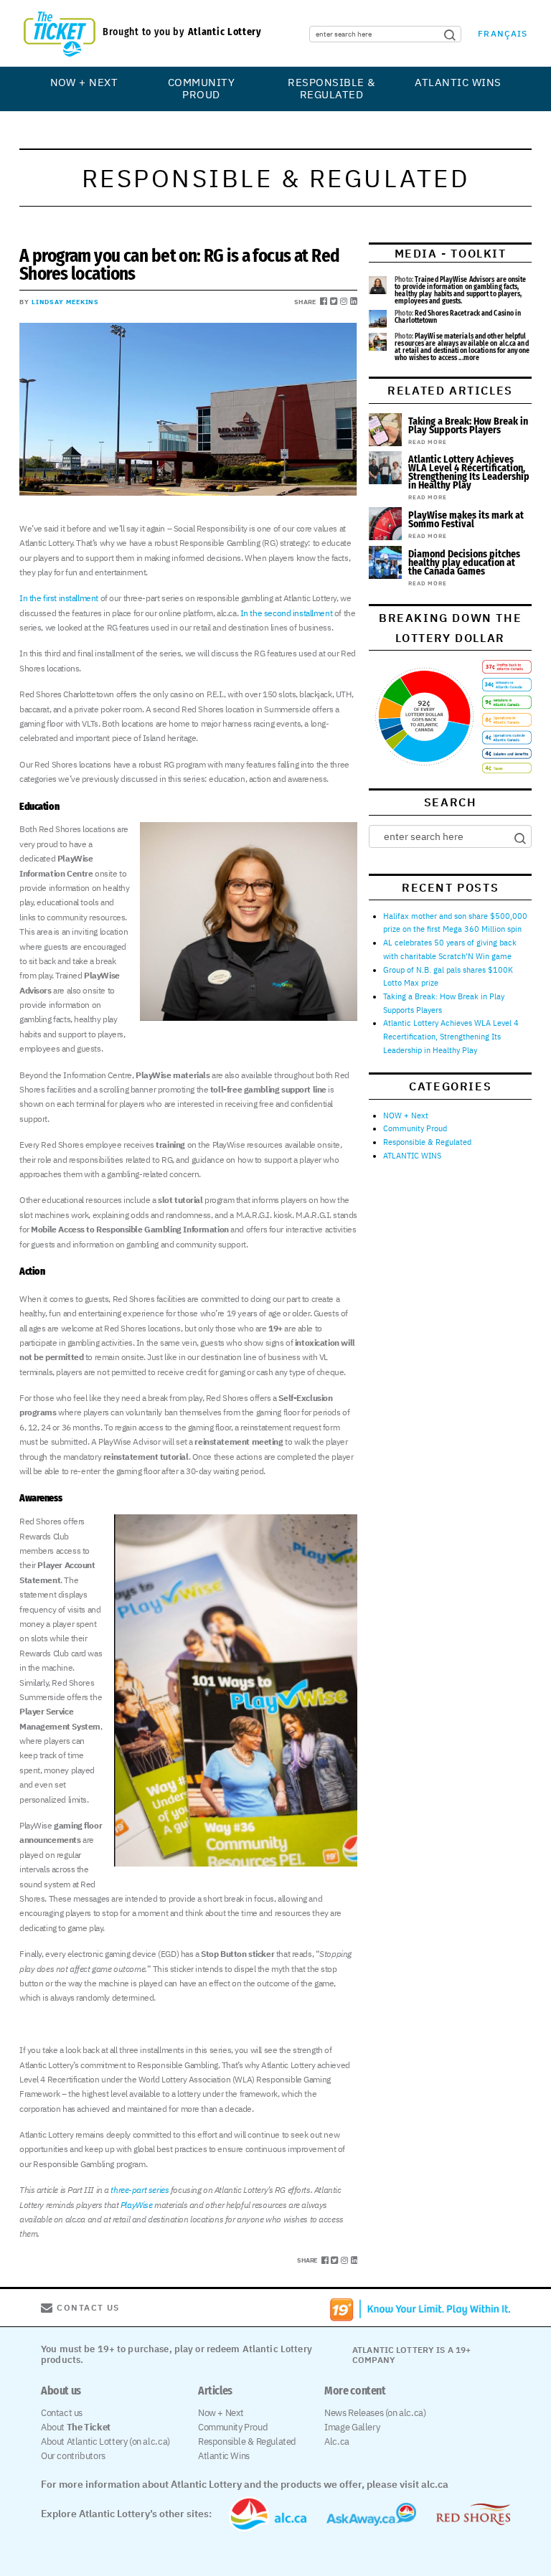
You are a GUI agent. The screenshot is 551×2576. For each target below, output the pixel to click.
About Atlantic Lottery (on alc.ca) (105, 2441)
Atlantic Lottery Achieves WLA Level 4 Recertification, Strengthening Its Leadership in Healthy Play (469, 472)
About (76, 2427)
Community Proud (201, 89)
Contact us (62, 2413)
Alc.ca (337, 2441)
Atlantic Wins (224, 2456)
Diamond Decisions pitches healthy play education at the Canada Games (464, 563)
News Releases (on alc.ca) (375, 2413)
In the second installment (287, 613)
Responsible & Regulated (331, 89)
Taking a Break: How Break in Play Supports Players (468, 426)
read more (427, 442)
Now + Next (221, 2413)
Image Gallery (352, 2427)
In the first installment (59, 598)
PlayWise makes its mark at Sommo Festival (466, 520)
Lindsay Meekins (66, 302)
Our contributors (73, 2456)
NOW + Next (84, 82)
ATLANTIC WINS (458, 82)
